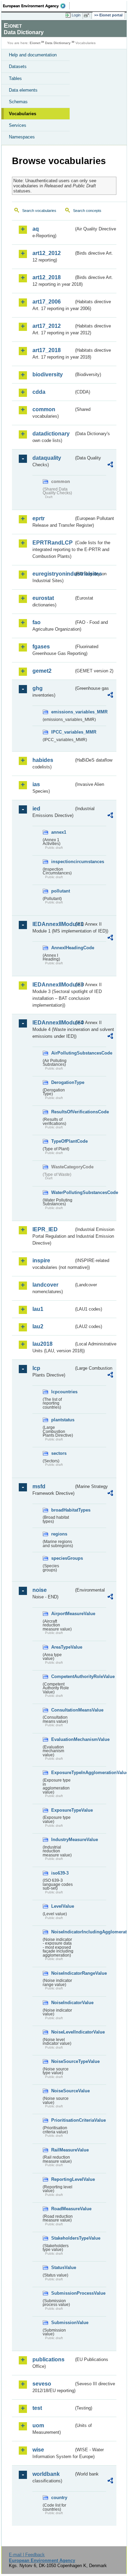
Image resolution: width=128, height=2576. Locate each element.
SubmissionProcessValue (62, 2293)
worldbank (46, 2474)
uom (38, 2425)
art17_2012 (47, 326)
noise (40, 1590)
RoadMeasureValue (62, 2209)
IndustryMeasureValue (62, 1840)
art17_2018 (47, 350)
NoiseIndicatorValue (62, 2003)
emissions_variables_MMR (62, 712)
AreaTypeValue (62, 1647)
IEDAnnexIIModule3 (53, 985)
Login (76, 15)
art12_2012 (47, 253)
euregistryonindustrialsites (53, 574)
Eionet (35, 43)
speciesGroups (62, 1558)
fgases (41, 647)
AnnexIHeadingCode (62, 948)
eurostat (43, 598)
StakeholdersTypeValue (62, 2238)
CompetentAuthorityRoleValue (62, 1676)
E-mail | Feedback (27, 2555)
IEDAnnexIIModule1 (53, 924)
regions (59, 1534)
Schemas (18, 102)
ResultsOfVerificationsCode (62, 1112)
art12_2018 (47, 277)
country (59, 2498)
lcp (36, 1368)
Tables (15, 78)
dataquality (47, 458)
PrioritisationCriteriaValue (62, 2120)
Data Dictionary (58, 43)
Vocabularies (23, 114)
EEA (36, 6)
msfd (39, 1486)
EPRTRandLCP (53, 543)
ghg (38, 688)
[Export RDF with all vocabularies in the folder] (110, 465)
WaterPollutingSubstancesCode (62, 1192)
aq (36, 229)
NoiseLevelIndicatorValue (62, 2032)
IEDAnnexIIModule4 (53, 1023)
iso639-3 (60, 1873)
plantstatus (62, 1420)
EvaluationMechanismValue (62, 1739)
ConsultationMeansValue (62, 1710)
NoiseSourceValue (62, 2091)
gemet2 (42, 671)
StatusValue (62, 2268)
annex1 (59, 832)
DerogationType (62, 1082)
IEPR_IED (45, 1229)
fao (37, 622)
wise (38, 2450)
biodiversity (48, 374)
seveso (42, 2384)
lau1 (38, 1309)
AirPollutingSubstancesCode (62, 1053)
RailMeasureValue (62, 2150)
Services (18, 125)
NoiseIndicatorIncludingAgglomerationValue (62, 1932)
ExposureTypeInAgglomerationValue (62, 1773)
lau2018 (42, 1344)
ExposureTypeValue (62, 1810)
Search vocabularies (39, 211)
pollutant (61, 891)
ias (36, 784)
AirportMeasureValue (62, 1614)
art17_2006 (47, 302)
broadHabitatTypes (62, 1510)
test (37, 2408)
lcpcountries (62, 1392)
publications (48, 2359)
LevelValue (62, 1906)
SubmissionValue (62, 2323)
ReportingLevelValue (62, 2179)
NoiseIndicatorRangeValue (62, 1973)
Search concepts (87, 211)
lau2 (38, 1326)
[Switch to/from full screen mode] (88, 15)
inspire (41, 1260)
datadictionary (51, 434)
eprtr (39, 518)
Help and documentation (33, 55)
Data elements (23, 90)
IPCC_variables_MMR (62, 732)
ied (36, 809)
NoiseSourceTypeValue (62, 2061)
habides (43, 760)
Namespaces (22, 137)
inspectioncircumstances (62, 862)
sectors (59, 1453)
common (44, 409)
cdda (39, 392)
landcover (45, 1285)
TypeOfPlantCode (62, 1141)
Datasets (18, 66)
